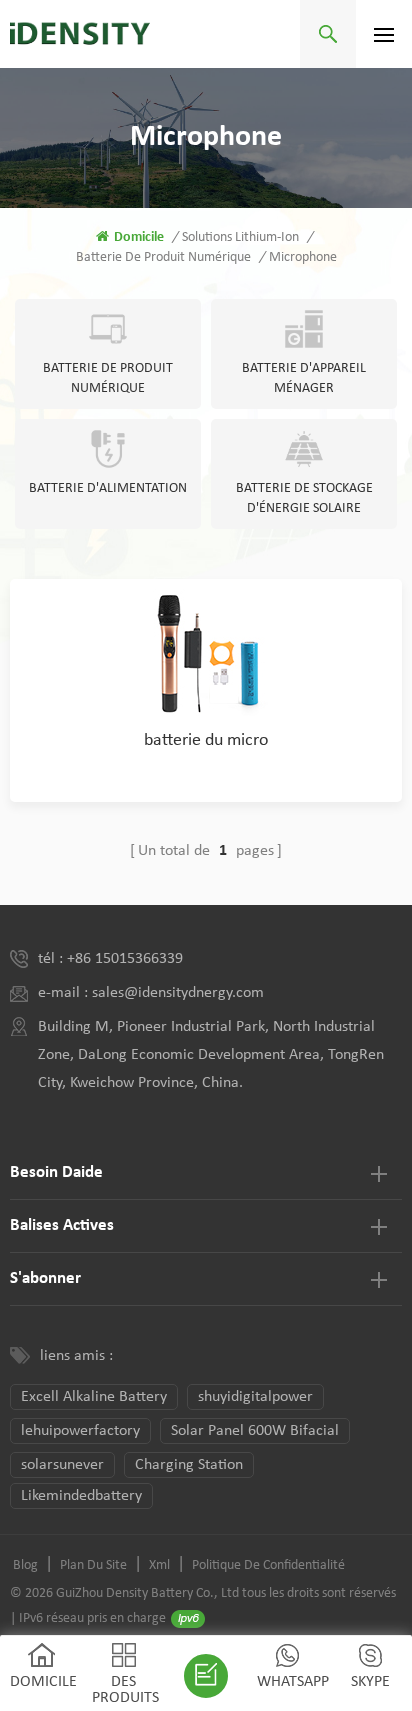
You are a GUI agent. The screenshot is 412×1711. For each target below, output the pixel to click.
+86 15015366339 (125, 959)
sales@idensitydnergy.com (178, 993)
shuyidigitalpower (255, 1397)
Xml (159, 1565)
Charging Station (189, 1465)
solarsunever (62, 1465)
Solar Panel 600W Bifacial (255, 1431)
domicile (139, 237)
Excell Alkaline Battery (94, 1397)
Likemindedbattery (81, 1496)
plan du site (93, 1565)
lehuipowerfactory (80, 1431)
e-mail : (65, 993)
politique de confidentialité (268, 1565)
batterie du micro (206, 740)
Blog (25, 1565)
